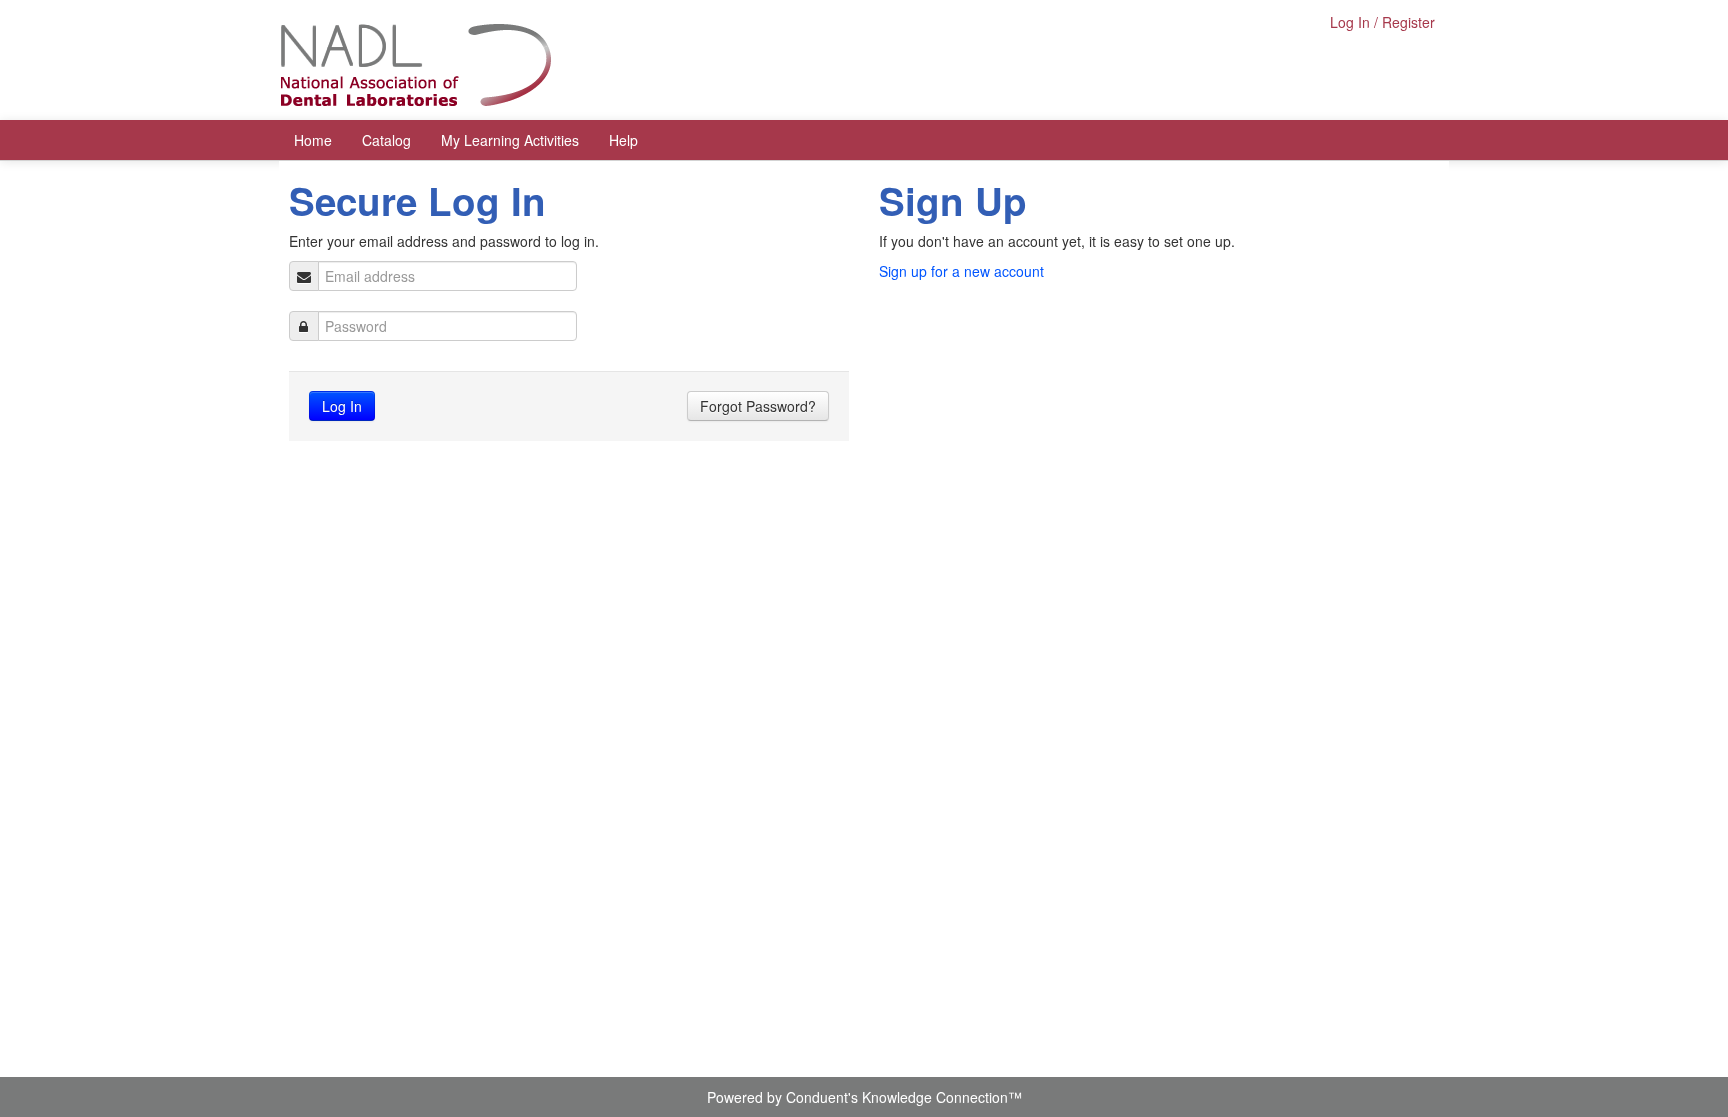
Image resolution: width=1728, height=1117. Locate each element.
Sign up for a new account (961, 271)
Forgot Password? (758, 406)
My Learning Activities (510, 140)
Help (623, 140)
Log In (342, 406)
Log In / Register (1382, 22)
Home (313, 140)
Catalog (386, 140)
